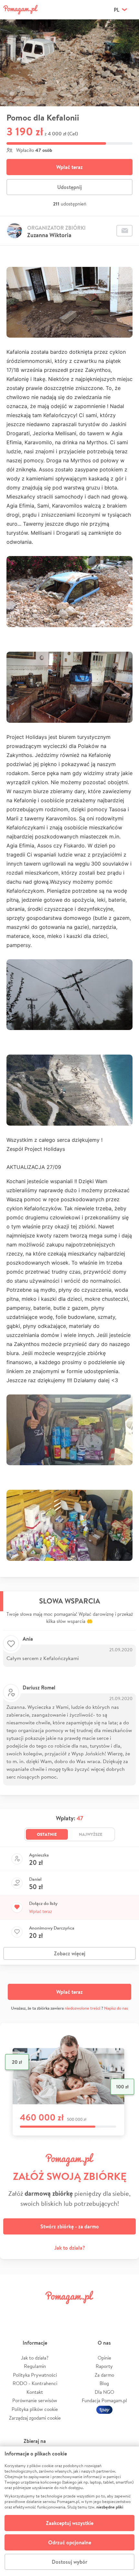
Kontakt (35, 2392)
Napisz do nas (116, 2008)
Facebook (14, 2312)
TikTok (103, 2312)
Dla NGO (104, 2392)
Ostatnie (47, 1834)
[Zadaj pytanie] (124, 231)
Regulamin (35, 2366)
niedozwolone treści (82, 2008)
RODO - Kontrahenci (35, 2383)
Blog (104, 2383)
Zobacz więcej (70, 1953)
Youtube (125, 2312)
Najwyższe (91, 1834)
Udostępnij (69, 187)
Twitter (36, 2312)
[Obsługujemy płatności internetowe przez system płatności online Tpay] (104, 2409)
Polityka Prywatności (35, 2375)
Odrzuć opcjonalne (70, 2542)
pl (117, 10)
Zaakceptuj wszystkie (70, 2523)
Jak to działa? (70, 2248)
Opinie (104, 2358)
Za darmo (104, 2375)
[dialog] (69, 2511)
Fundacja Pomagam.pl (104, 2400)
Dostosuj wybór (69, 2562)
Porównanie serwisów (35, 2400)
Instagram (59, 2312)
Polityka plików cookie (35, 2409)
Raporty (104, 2366)
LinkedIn (80, 2312)
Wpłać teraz (69, 167)
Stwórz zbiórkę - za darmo (70, 2226)
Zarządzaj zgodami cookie (35, 2418)
